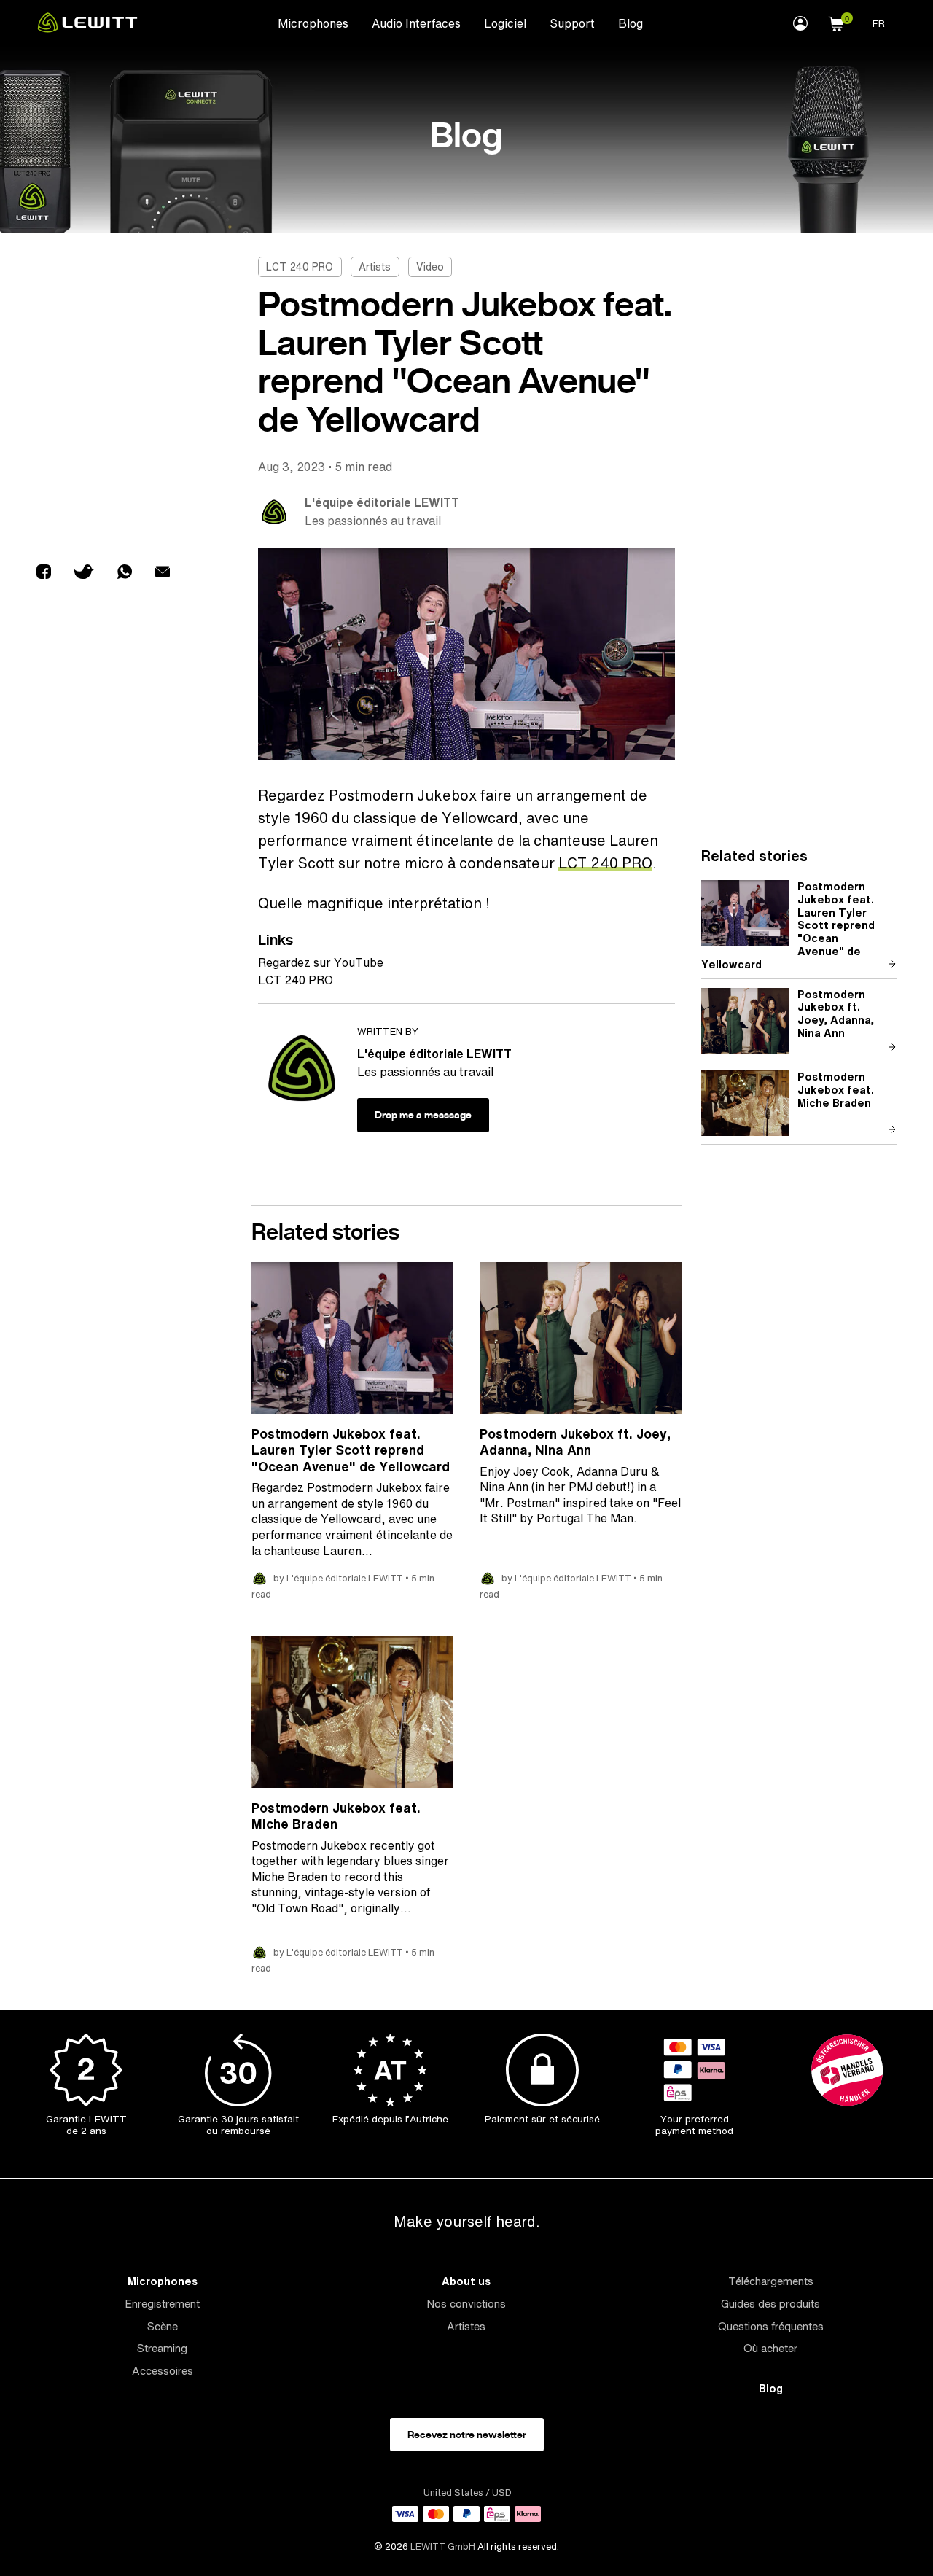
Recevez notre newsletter (467, 2435)
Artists (375, 266)
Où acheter (770, 2348)
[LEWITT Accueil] (87, 28)
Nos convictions (466, 2304)
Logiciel (505, 23)
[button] (836, 22)
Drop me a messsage (423, 1115)
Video (430, 266)
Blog (631, 23)
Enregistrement (162, 2304)
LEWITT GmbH (443, 2546)
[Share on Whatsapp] (125, 573)
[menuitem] (313, 23)
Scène (163, 2326)
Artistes (466, 2326)
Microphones (313, 23)
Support (572, 23)
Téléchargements (771, 2281)
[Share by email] (163, 573)
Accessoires (163, 2371)
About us (466, 2281)
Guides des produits (770, 2304)
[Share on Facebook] (44, 573)
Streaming (162, 2348)
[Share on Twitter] (84, 573)
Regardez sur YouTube (321, 962)
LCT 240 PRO (300, 266)
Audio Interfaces (416, 23)
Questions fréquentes (771, 2326)
